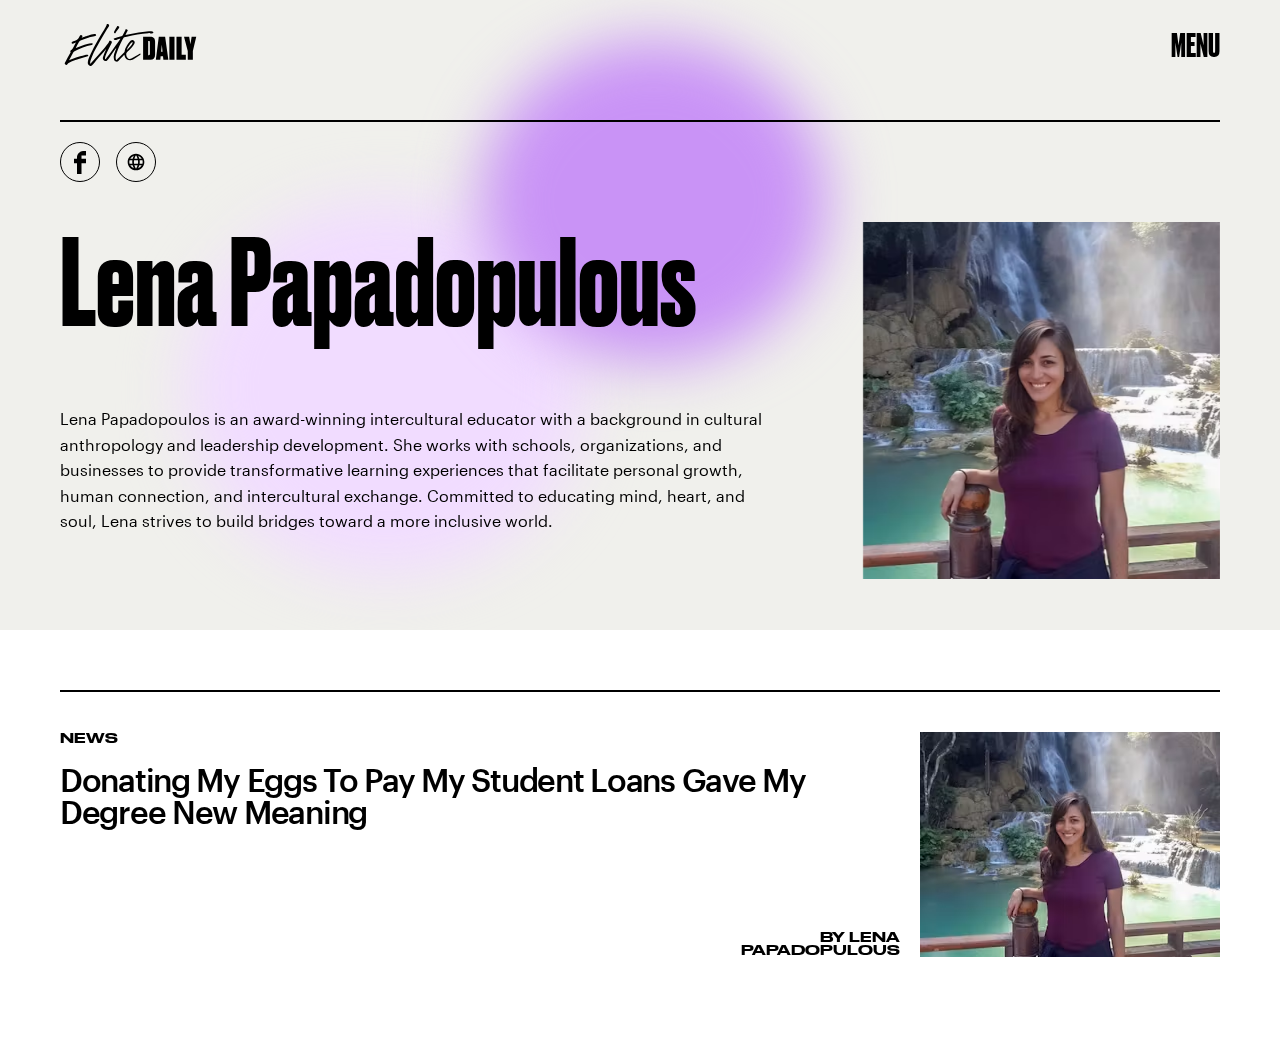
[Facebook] (80, 162)
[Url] (136, 162)
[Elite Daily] (130, 45)
